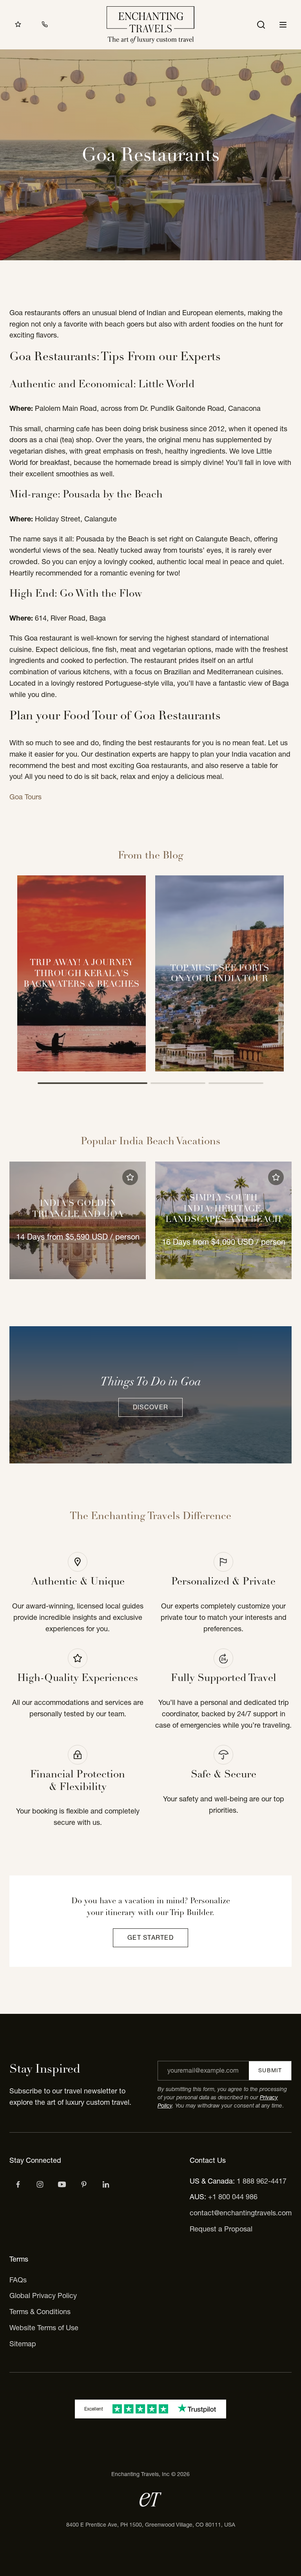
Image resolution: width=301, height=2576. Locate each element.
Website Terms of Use (44, 2328)
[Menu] (283, 25)
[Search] (261, 25)
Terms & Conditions (40, 2312)
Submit (270, 2070)
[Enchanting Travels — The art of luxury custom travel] (150, 25)
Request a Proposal (221, 2229)
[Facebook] (18, 2184)
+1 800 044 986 (233, 2197)
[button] (130, 1177)
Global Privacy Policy (43, 2296)
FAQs (18, 2280)
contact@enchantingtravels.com (241, 2213)
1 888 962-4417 (262, 2181)
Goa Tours (25, 797)
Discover (150, 1407)
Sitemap (23, 2344)
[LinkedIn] (106, 2184)
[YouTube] (62, 2184)
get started (150, 1937)
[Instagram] (40, 2184)
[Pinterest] (84, 2184)
